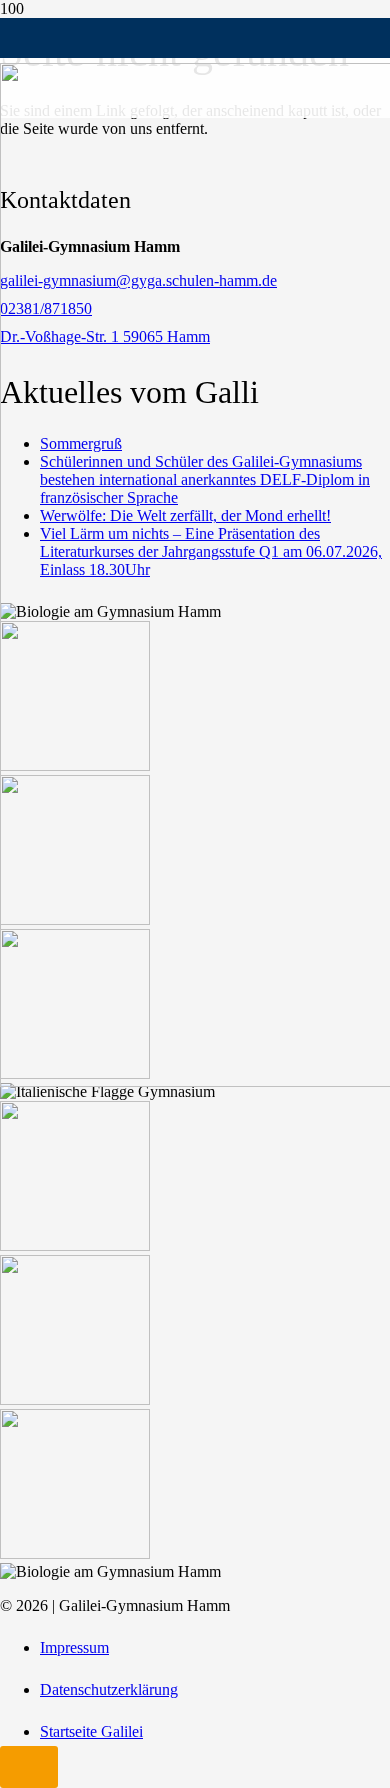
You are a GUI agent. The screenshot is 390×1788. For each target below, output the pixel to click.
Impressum (74, 1647)
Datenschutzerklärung (109, 1689)
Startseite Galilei (91, 1731)
